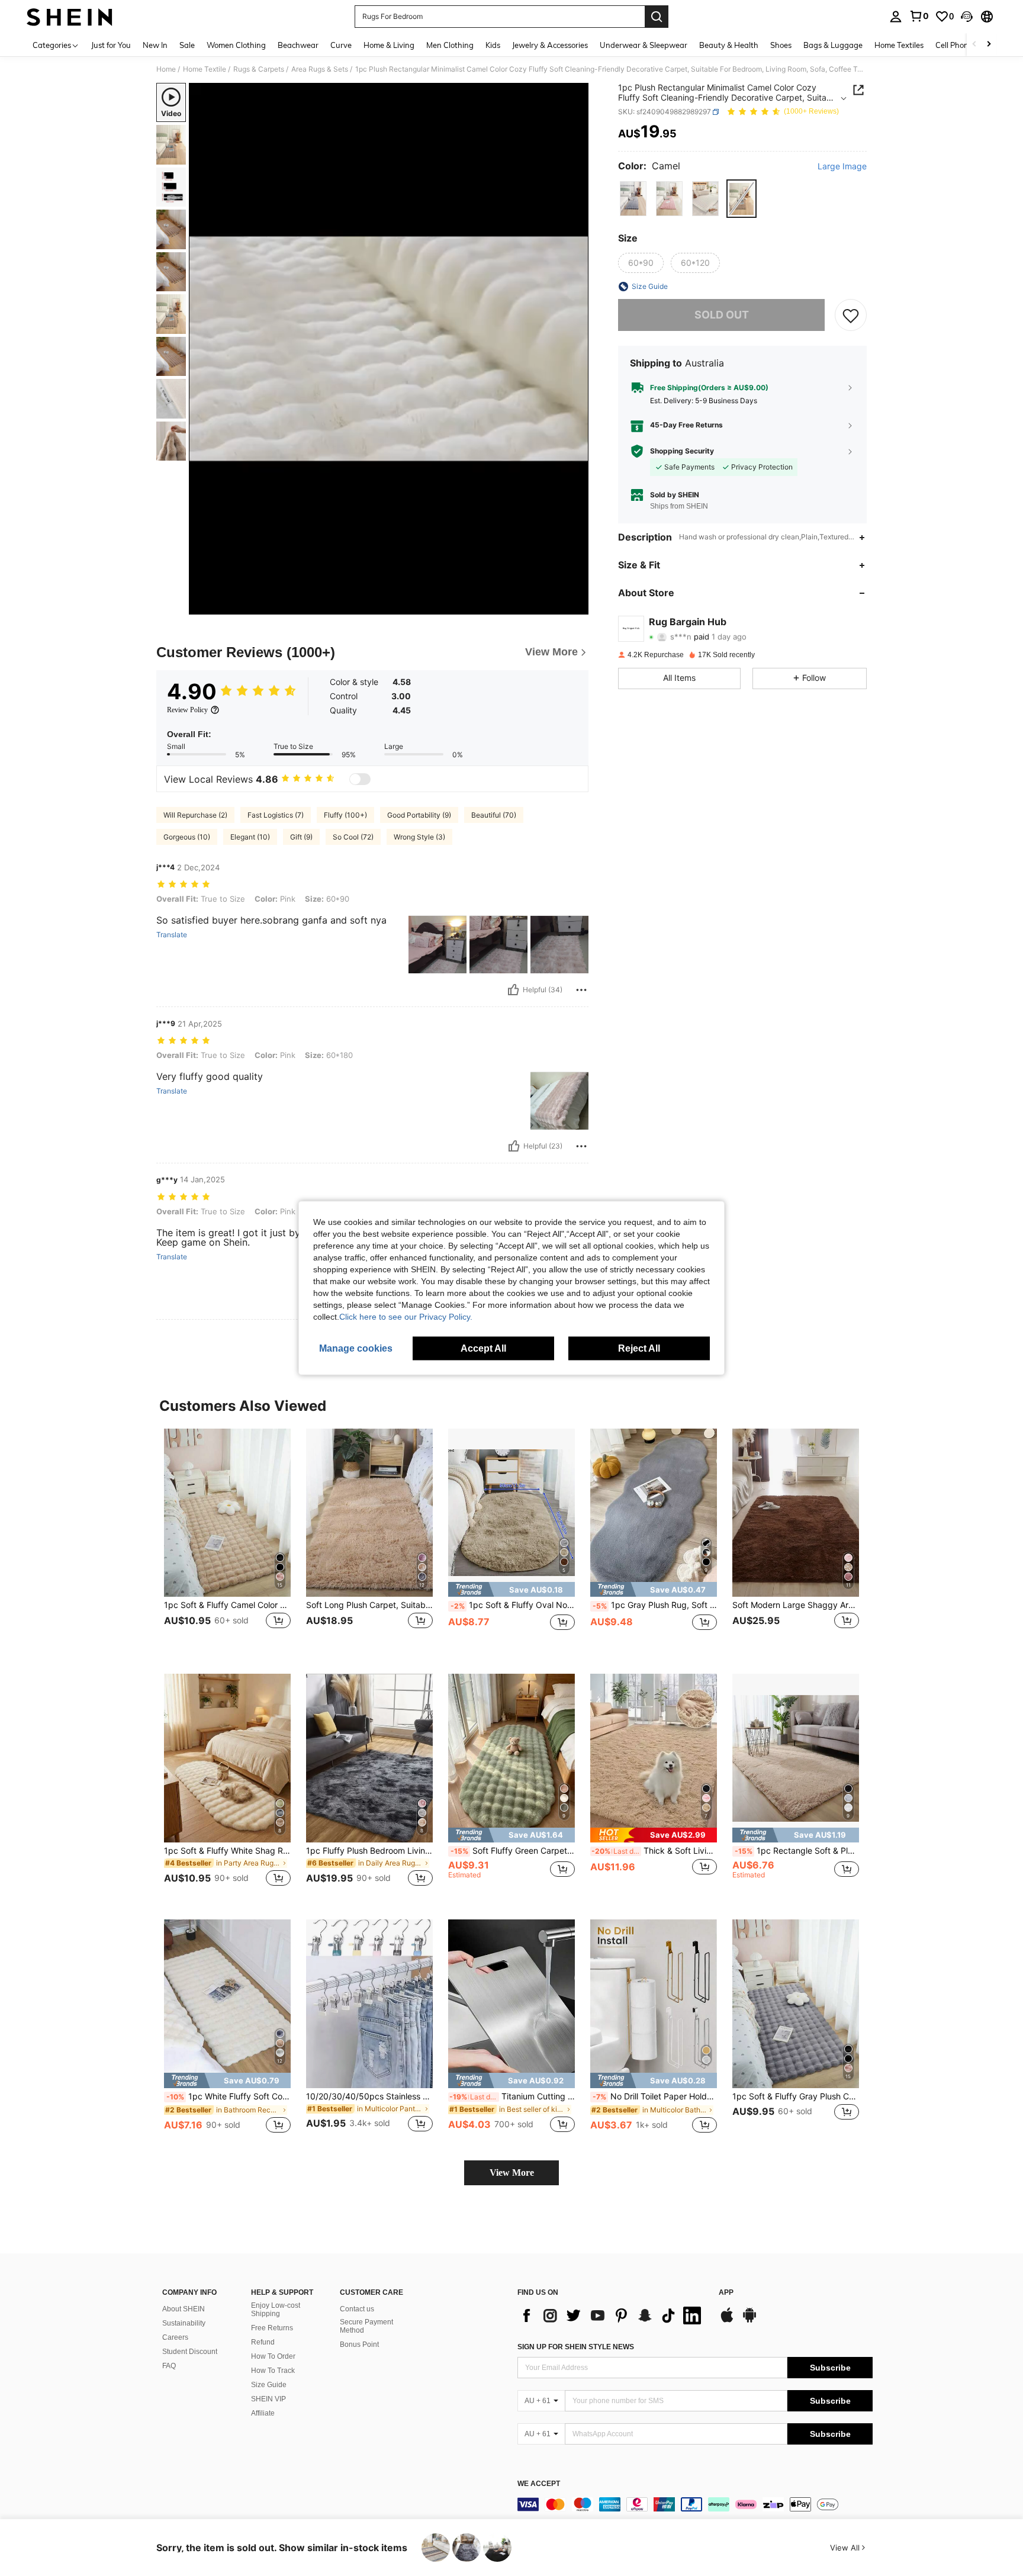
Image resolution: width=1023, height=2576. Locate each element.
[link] (919, 16)
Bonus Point (359, 2345)
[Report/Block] (581, 990)
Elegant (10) (250, 837)
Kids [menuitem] (493, 45)
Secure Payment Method (366, 2326)
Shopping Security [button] (682, 451)
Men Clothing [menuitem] (450, 45)
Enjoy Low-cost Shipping (276, 2310)
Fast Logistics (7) (276, 815)
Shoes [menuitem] (781, 45)
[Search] (657, 17)
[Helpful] (513, 990)
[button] (967, 17)
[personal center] (896, 17)
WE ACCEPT (539, 2484)
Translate (172, 935)
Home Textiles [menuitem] (899, 45)
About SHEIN (184, 2309)
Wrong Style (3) (419, 837)
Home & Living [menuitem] (389, 45)
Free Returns (272, 2328)
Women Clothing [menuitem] (236, 45)
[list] (612, 2315)
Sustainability (184, 2323)
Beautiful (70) (494, 815)
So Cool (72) (353, 837)
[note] (511, 1589)
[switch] (360, 779)
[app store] (727, 2321)
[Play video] (389, 349)
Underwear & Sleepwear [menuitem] (644, 45)
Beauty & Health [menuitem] (729, 45)
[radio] (633, 199)
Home (166, 69)
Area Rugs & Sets (320, 69)
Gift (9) (301, 837)
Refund (263, 2342)
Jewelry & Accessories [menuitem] (550, 45)
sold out (722, 315)
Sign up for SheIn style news (576, 2347)
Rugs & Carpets (259, 69)
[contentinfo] (695, 2504)
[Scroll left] (974, 45)
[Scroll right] (989, 45)
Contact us (357, 2309)
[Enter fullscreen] (576, 605)
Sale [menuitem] (187, 45)
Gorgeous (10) (187, 837)
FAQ (169, 2366)
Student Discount (190, 2352)
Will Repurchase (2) (195, 815)
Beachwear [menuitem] (298, 45)
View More (512, 2173)
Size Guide (269, 2385)
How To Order (273, 2356)
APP (726, 2293)
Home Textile (205, 69)
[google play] (749, 2321)
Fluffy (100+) (345, 815)
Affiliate (263, 2413)
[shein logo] (70, 17)
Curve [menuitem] (341, 45)
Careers (175, 2337)
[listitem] (227, 1542)
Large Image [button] (842, 166)
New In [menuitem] (155, 45)
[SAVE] (851, 315)
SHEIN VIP (268, 2399)
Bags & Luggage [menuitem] (833, 45)
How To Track (273, 2371)
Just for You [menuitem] (111, 45)
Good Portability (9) (419, 815)
